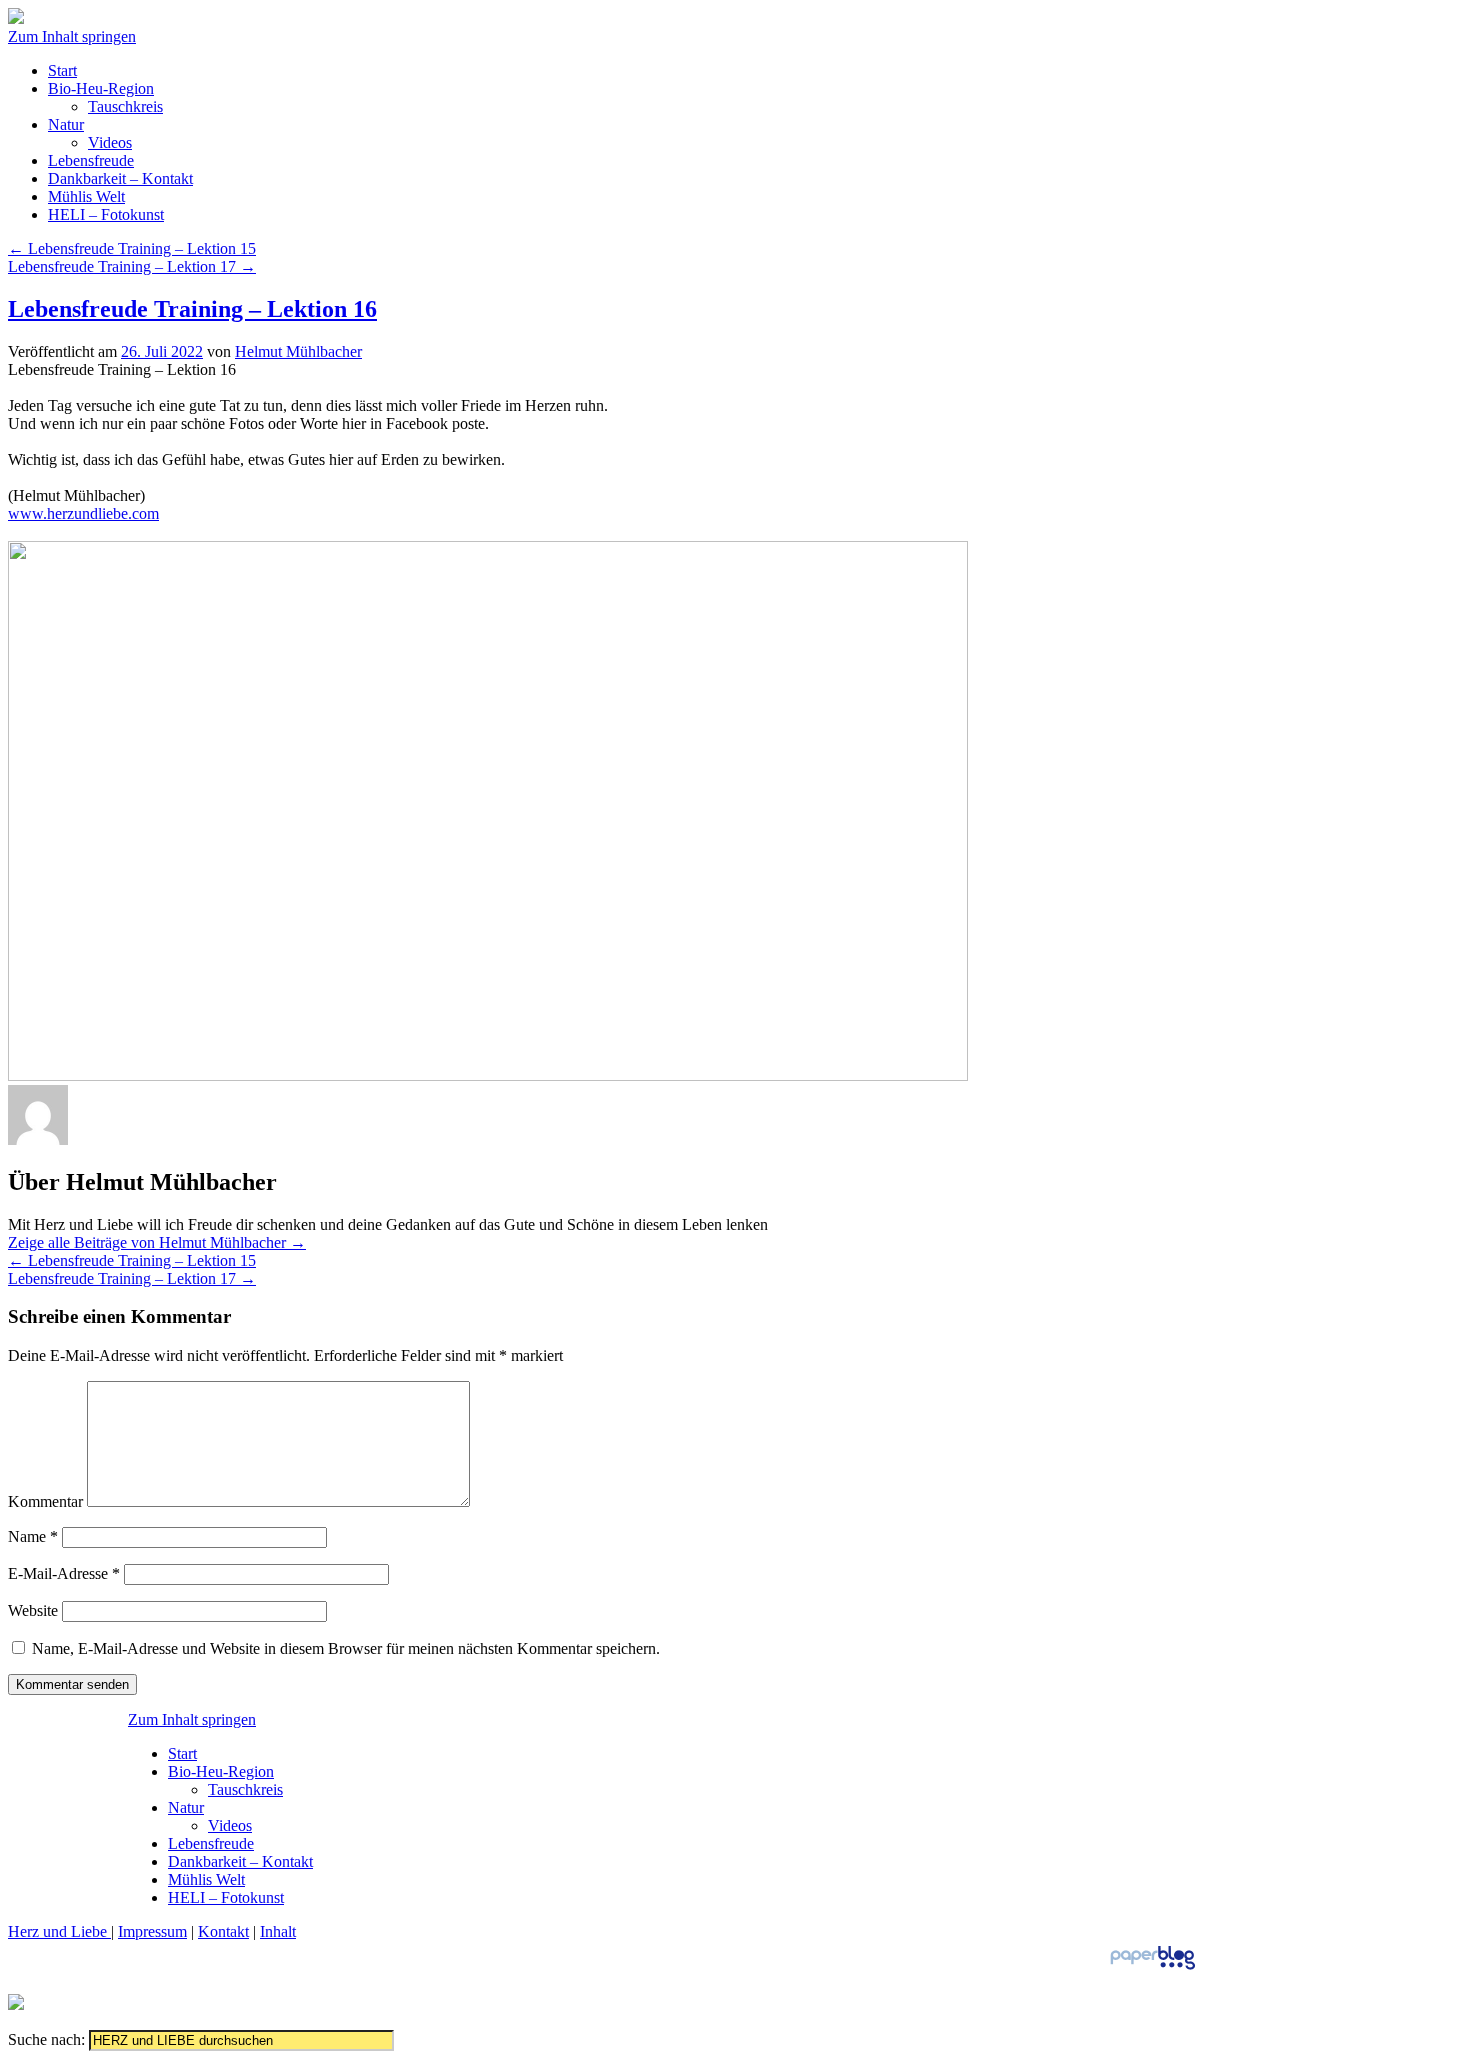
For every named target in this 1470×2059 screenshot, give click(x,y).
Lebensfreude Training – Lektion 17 (132, 266)
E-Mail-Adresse (64, 1573)
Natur (66, 124)
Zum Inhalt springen (72, 36)
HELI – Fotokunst (106, 214)
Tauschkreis (125, 106)
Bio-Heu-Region (101, 88)
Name (33, 1536)
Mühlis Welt (86, 196)
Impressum (152, 1931)
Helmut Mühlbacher (298, 351)
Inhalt (278, 1931)
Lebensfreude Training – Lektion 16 (192, 309)
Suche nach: (46, 2039)
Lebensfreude (91, 160)
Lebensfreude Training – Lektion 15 (132, 248)
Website (33, 1610)
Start (62, 70)
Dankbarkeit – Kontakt (120, 178)
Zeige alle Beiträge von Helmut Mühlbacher (157, 1242)
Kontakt (223, 1931)
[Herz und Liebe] (16, 18)
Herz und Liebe (59, 1931)
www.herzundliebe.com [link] (83, 513)
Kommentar (45, 1501)
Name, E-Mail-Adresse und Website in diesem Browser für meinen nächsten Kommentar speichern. (346, 1648)
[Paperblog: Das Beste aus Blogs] (1152, 1968)
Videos (110, 142)
